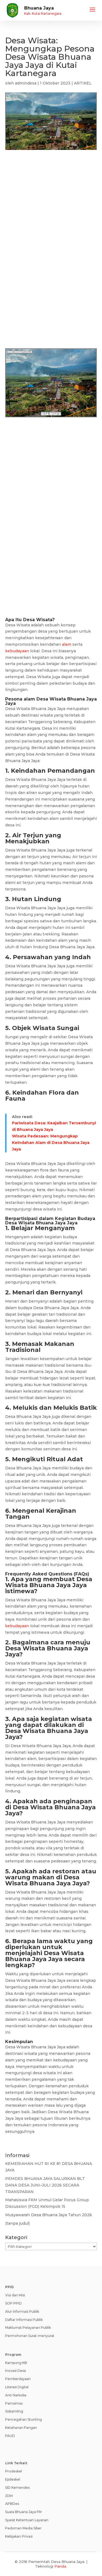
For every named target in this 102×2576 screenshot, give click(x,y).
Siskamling (14, 2411)
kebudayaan (17, 651)
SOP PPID (13, 2303)
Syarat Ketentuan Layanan (27, 2520)
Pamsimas (14, 2403)
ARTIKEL (83, 83)
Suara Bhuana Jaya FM (23, 2512)
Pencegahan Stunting (24, 2419)
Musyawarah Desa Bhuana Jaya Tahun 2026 (49, 2215)
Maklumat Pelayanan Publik (28, 2328)
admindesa (26, 83)
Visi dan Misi (15, 2295)
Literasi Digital (17, 2387)
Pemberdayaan (18, 2379)
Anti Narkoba (16, 2395)
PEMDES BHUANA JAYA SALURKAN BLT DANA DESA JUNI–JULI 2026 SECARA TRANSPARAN (45, 2185)
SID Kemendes (17, 2488)
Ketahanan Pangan (21, 2428)
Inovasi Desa (16, 2371)
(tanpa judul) (17, 2223)
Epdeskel (13, 2479)
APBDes (12, 2504)
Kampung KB (16, 2363)
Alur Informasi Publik (22, 2311)
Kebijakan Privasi (19, 2536)
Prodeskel (14, 2471)
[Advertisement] (51, 214)
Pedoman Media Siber (23, 2528)
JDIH (9, 2496)
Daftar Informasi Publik (24, 2320)
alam (67, 644)
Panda (60, 2566)
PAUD (10, 2436)
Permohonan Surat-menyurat (30, 2336)
